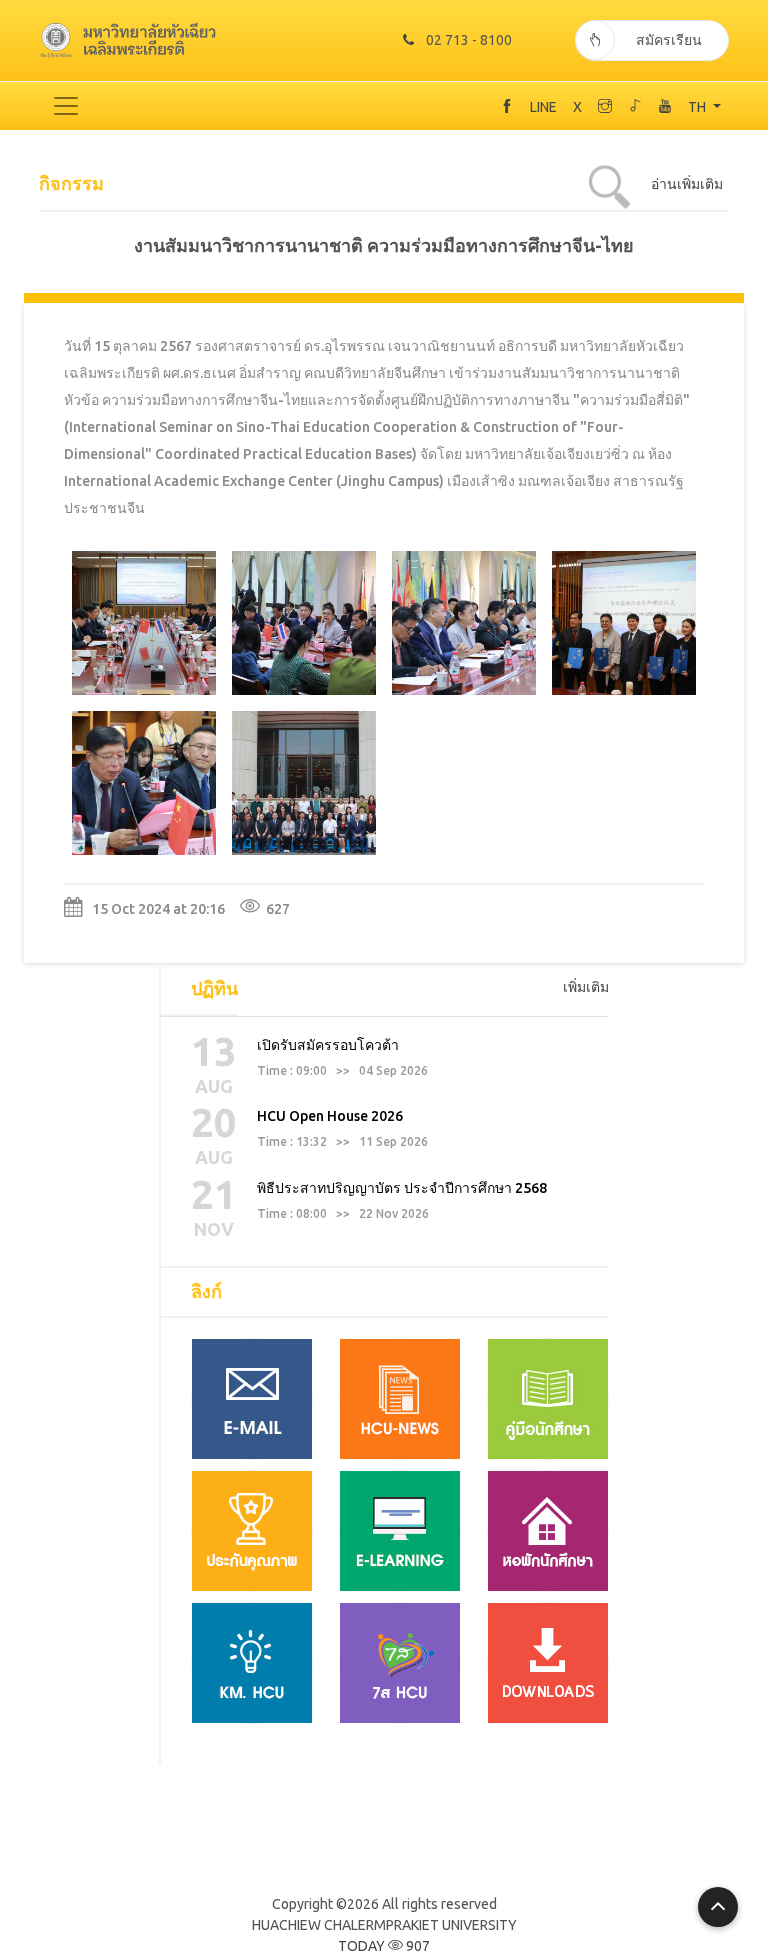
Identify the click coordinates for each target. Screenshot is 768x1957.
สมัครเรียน (669, 40)
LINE (543, 107)
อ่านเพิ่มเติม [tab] (687, 184)
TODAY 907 (384, 1946)
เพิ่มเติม (586, 987)
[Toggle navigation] (66, 106)
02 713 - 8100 (469, 40)
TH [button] (698, 107)
